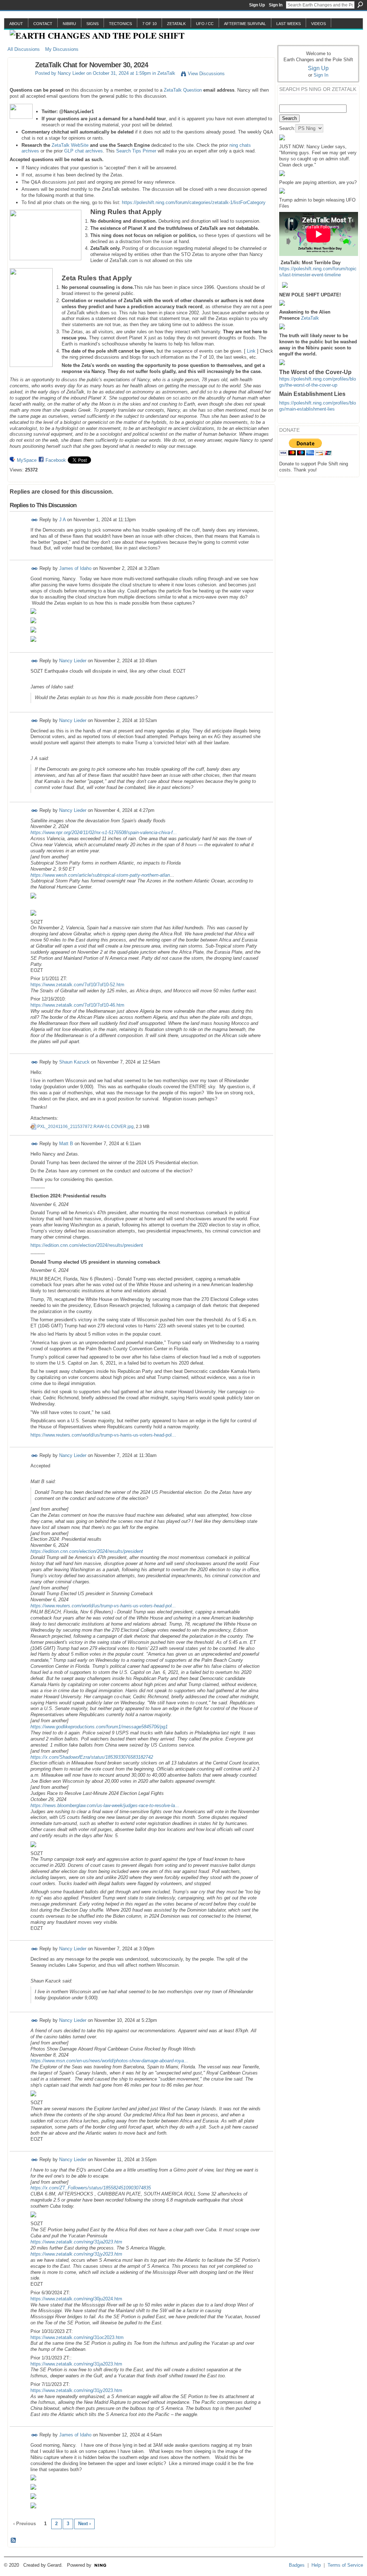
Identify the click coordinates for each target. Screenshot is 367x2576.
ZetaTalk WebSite (70, 145)
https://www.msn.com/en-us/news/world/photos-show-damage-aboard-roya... (109, 2061)
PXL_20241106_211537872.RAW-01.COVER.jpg (85, 1127)
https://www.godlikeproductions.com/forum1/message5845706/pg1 (99, 1727)
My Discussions (62, 49)
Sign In (276, 5)
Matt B (66, 1144)
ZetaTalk (166, 73)
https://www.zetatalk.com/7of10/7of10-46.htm (77, 1005)
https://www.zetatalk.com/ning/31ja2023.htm (76, 2242)
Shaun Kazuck (74, 1062)
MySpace (27, 460)
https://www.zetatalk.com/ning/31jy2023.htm (76, 2254)
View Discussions (206, 74)
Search (360, 5)
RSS (14, 2541)
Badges (297, 2565)
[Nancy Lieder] (19, 80)
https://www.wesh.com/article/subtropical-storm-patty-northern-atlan (100, 875)
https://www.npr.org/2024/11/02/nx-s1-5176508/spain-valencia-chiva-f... (104, 832)
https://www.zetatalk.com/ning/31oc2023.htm (77, 2337)
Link (251, 351)
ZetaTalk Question (183, 90)
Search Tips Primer (136, 151)
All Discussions (24, 49)
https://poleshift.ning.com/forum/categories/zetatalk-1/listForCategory (194, 202)
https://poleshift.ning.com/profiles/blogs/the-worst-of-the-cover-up (318, 382)
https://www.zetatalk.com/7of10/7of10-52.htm (77, 985)
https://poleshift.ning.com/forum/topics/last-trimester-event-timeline (318, 272)
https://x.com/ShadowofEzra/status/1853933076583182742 (92, 1757)
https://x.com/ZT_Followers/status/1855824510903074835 (91, 2188)
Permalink (35, 520)
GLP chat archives (84, 151)
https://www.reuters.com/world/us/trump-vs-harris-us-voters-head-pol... (103, 1435)
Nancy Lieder (71, 73)
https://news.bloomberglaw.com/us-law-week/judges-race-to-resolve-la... (105, 1805)
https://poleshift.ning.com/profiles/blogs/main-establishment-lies (318, 406)
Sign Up (257, 5)
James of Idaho (75, 568)
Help (316, 2565)
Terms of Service (345, 2565)
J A (62, 520)
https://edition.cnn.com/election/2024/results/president (87, 1245)
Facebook (56, 460)
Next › (84, 2524)
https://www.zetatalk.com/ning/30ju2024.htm (76, 2299)
